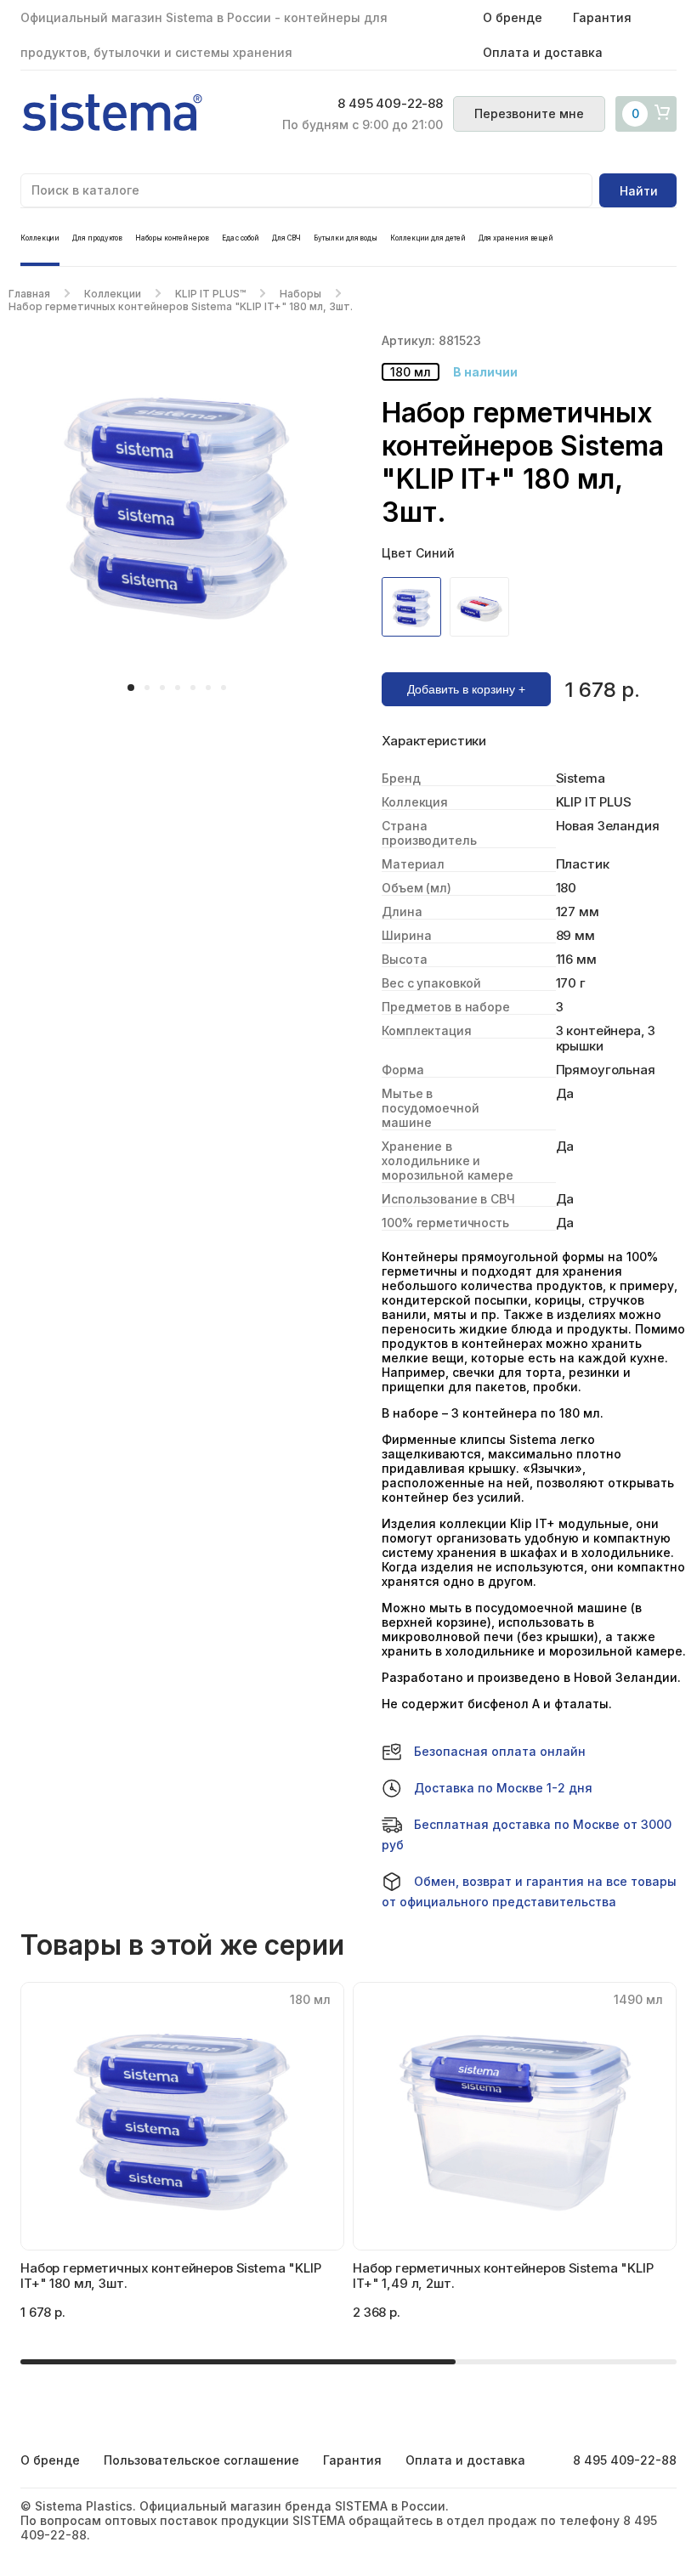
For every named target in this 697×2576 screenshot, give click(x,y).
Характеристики (434, 741)
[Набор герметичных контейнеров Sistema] (416, 607)
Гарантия (602, 17)
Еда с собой (241, 238)
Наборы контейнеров (172, 238)
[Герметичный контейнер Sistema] (484, 607)
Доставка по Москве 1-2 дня (503, 1788)
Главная (29, 294)
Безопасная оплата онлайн (500, 1751)
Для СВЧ (286, 238)
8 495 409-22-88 (390, 104)
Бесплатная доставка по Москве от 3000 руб (527, 1834)
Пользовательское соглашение (201, 2460)
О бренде (513, 17)
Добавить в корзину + (466, 689)
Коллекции (40, 238)
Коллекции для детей (428, 238)
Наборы (300, 294)
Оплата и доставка (543, 52)
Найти (639, 191)
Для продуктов (97, 238)
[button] (131, 688)
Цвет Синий (418, 553)
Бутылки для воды (346, 238)
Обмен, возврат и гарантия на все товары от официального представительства (529, 1891)
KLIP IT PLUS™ (210, 294)
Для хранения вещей (516, 238)
